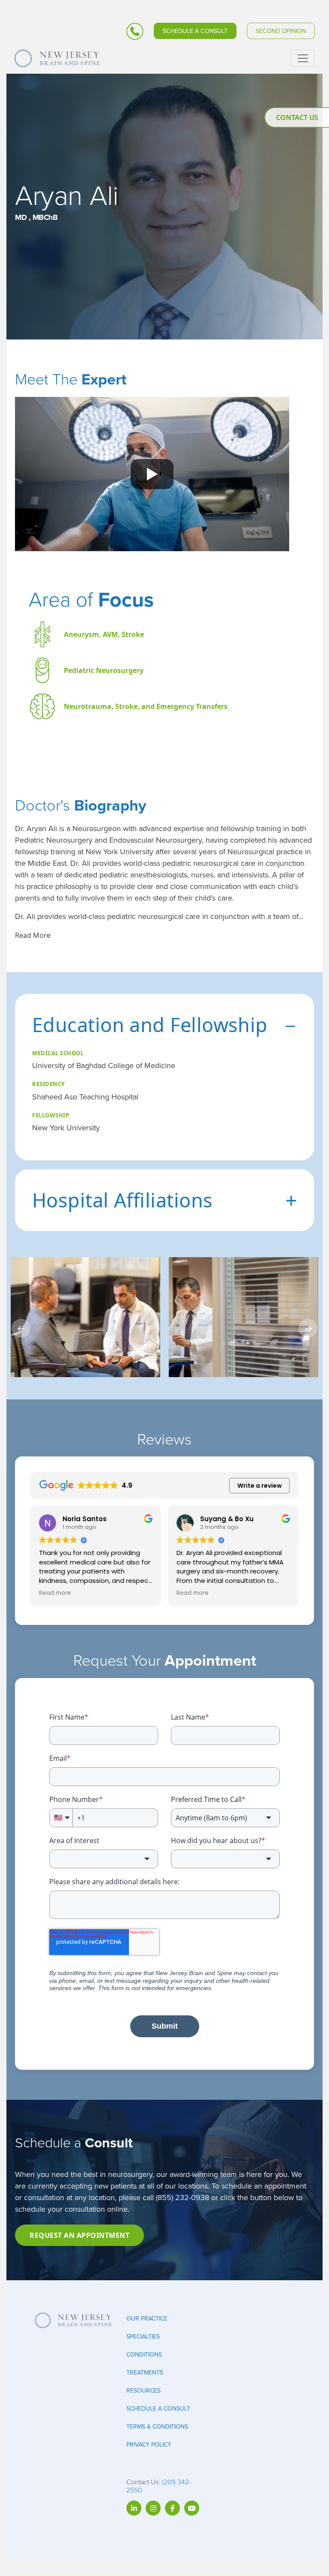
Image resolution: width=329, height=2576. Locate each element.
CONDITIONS (144, 2355)
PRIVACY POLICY (149, 2445)
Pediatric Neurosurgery (104, 670)
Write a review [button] (260, 1486)
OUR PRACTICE (147, 2319)
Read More (33, 935)
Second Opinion (281, 31)
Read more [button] (55, 1593)
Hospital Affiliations (164, 1200)
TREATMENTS (145, 2373)
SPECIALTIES (143, 2337)
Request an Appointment (79, 2235)
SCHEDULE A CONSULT (158, 2409)
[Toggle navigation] (303, 58)
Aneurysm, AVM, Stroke (104, 634)
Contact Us (297, 117)
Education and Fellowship (164, 1024)
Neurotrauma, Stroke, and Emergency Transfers (146, 706)
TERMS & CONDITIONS (157, 2427)
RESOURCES (144, 2391)
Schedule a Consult (195, 31)
